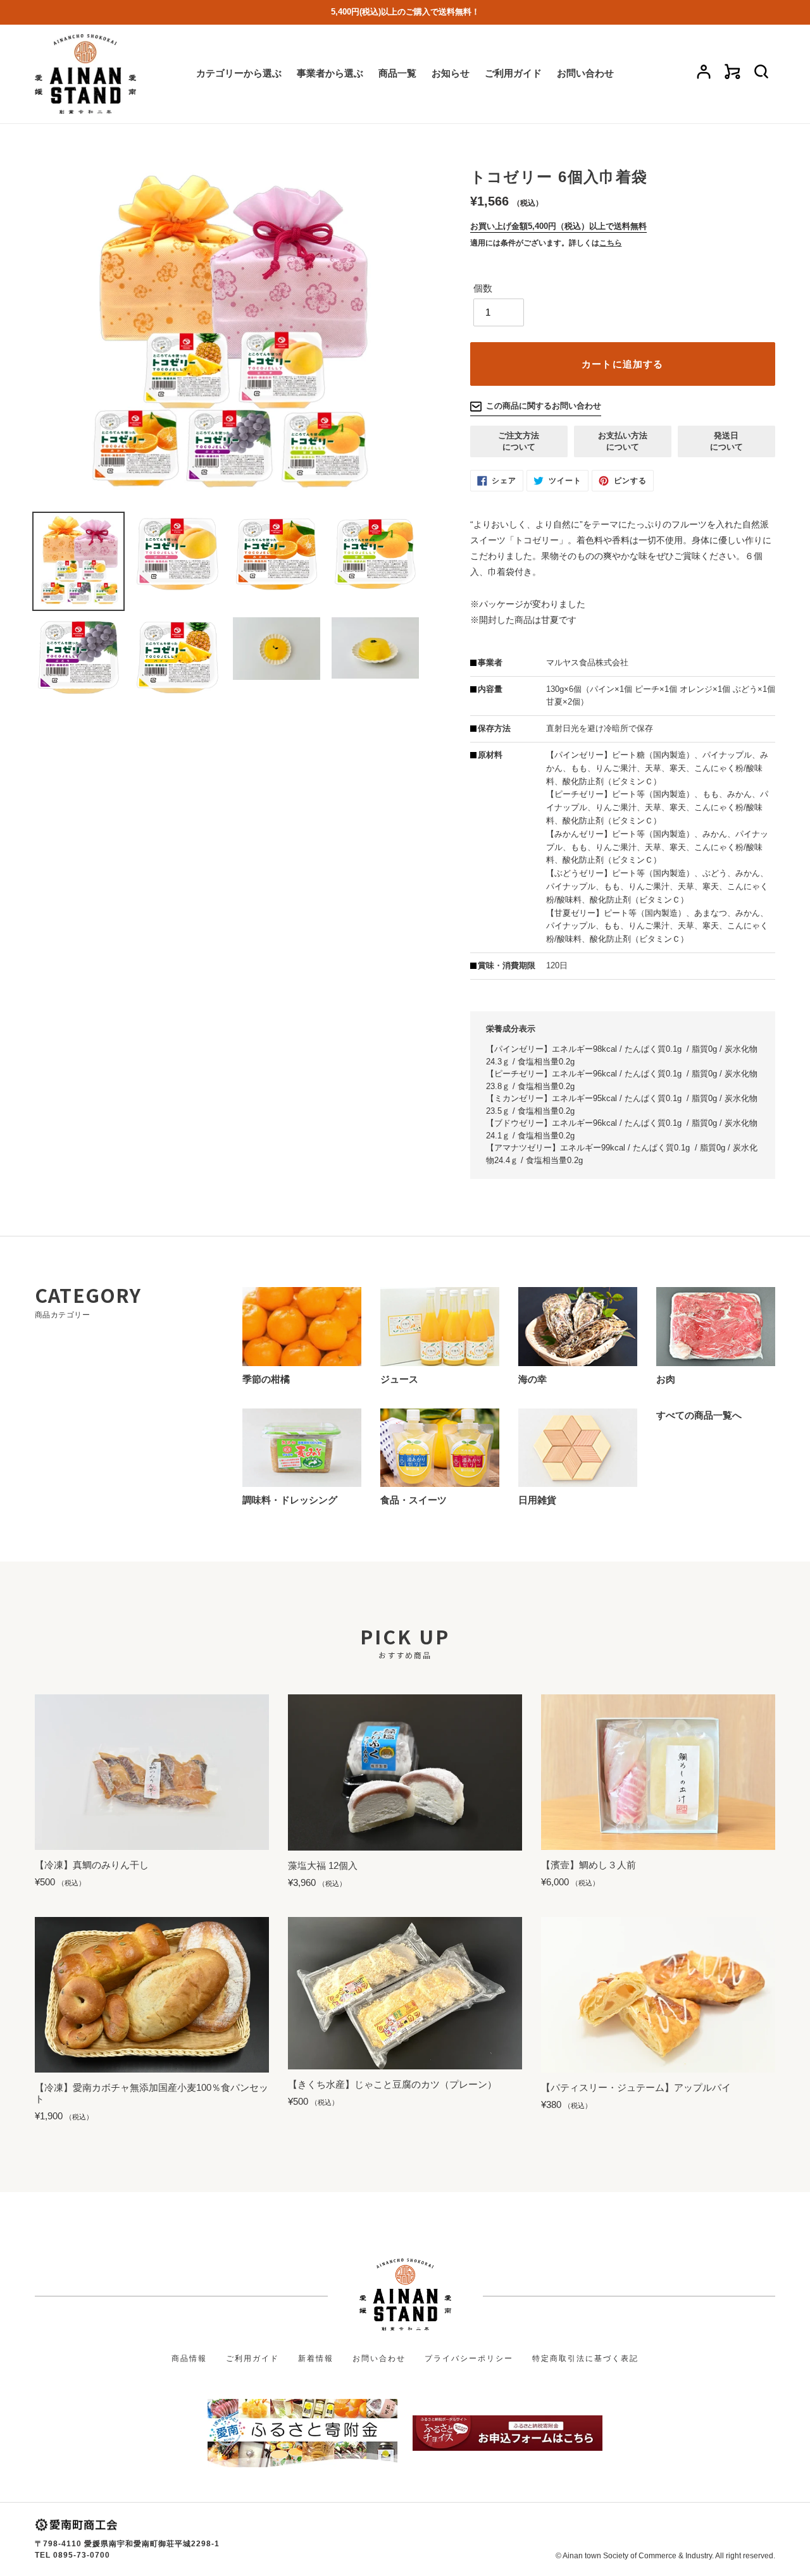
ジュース (399, 1379)
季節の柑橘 (266, 1379)
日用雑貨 (537, 1500)
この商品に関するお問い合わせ (544, 406)
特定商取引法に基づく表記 (585, 2358)
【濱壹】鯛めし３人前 (589, 1865)
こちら (611, 243)
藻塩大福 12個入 (323, 1865)
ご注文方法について (519, 441)
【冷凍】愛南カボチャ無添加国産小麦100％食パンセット (152, 2093)
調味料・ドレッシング (290, 1500)
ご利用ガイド (252, 2358)
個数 (483, 288)
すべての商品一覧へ (699, 1415)
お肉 (666, 1379)
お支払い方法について (623, 441)
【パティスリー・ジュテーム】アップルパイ (636, 2087)
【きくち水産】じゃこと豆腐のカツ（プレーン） (392, 2084)
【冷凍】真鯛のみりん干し (92, 1865)
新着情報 (316, 2358)
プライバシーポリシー (469, 2358)
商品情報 (189, 2358)
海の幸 (533, 1379)
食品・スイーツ (414, 1500)
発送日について (726, 441)
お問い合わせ (379, 2358)
